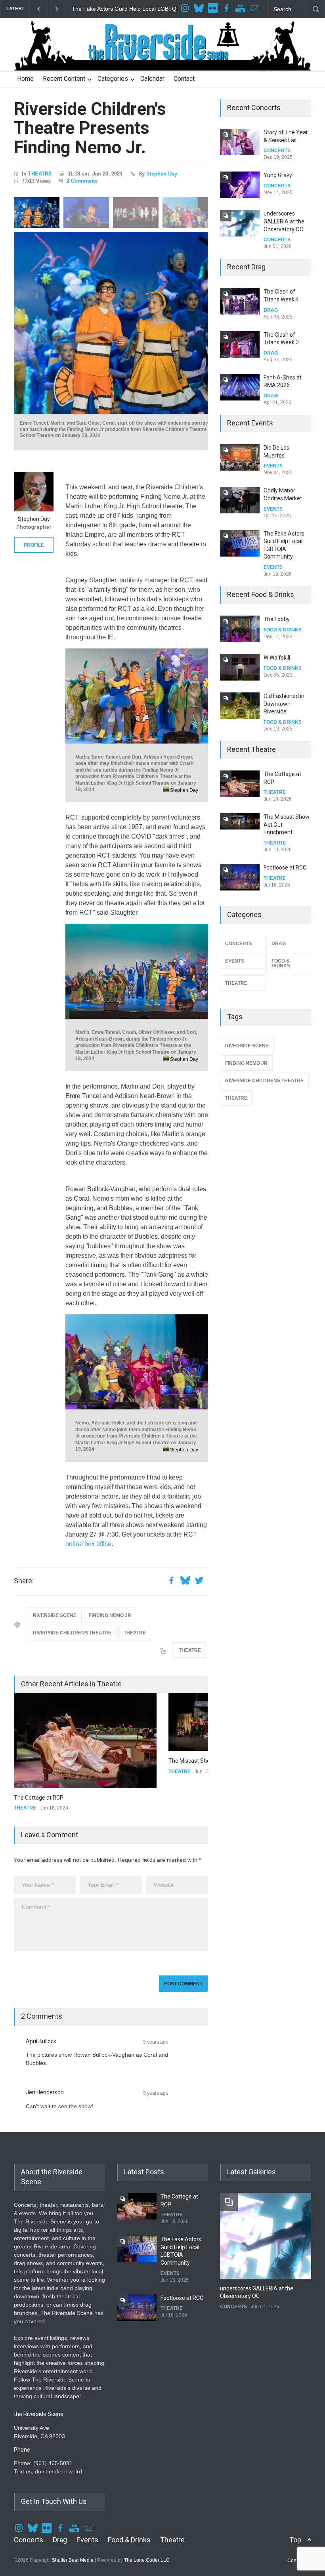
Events (87, 2503)
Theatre (172, 2503)
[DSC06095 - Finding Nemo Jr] (157, 323)
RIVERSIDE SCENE (55, 1615)
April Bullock (41, 2004)
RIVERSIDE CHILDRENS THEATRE (72, 1633)
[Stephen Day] (34, 492)
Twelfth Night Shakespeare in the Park (283, 883)
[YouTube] (241, 9)
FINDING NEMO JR (110, 1615)
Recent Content (64, 79)
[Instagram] (186, 9)
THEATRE (40, 174)
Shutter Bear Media (73, 2523)
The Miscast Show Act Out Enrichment (62, 1761)
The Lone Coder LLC (147, 2523)
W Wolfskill (277, 627)
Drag (60, 2503)
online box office (88, 1544)
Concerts (29, 2503)
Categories (113, 79)
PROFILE (34, 545)
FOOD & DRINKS (283, 637)
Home (25, 79)
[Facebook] (227, 9)
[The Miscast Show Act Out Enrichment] (85, 1722)
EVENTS (273, 474)
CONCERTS (277, 143)
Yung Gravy (278, 132)
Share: (24, 1581)
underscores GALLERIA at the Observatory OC (284, 178)
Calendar (152, 79)
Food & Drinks (129, 2503)
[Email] (255, 9)
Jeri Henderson (45, 2056)
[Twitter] (200, 9)
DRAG (271, 310)
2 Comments (82, 181)
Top (295, 2503)
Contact (184, 79)
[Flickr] (214, 9)
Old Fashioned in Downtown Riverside (284, 673)
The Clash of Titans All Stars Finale (283, 385)
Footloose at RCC (94, 9)
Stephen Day (162, 174)
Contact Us (299, 2524)
